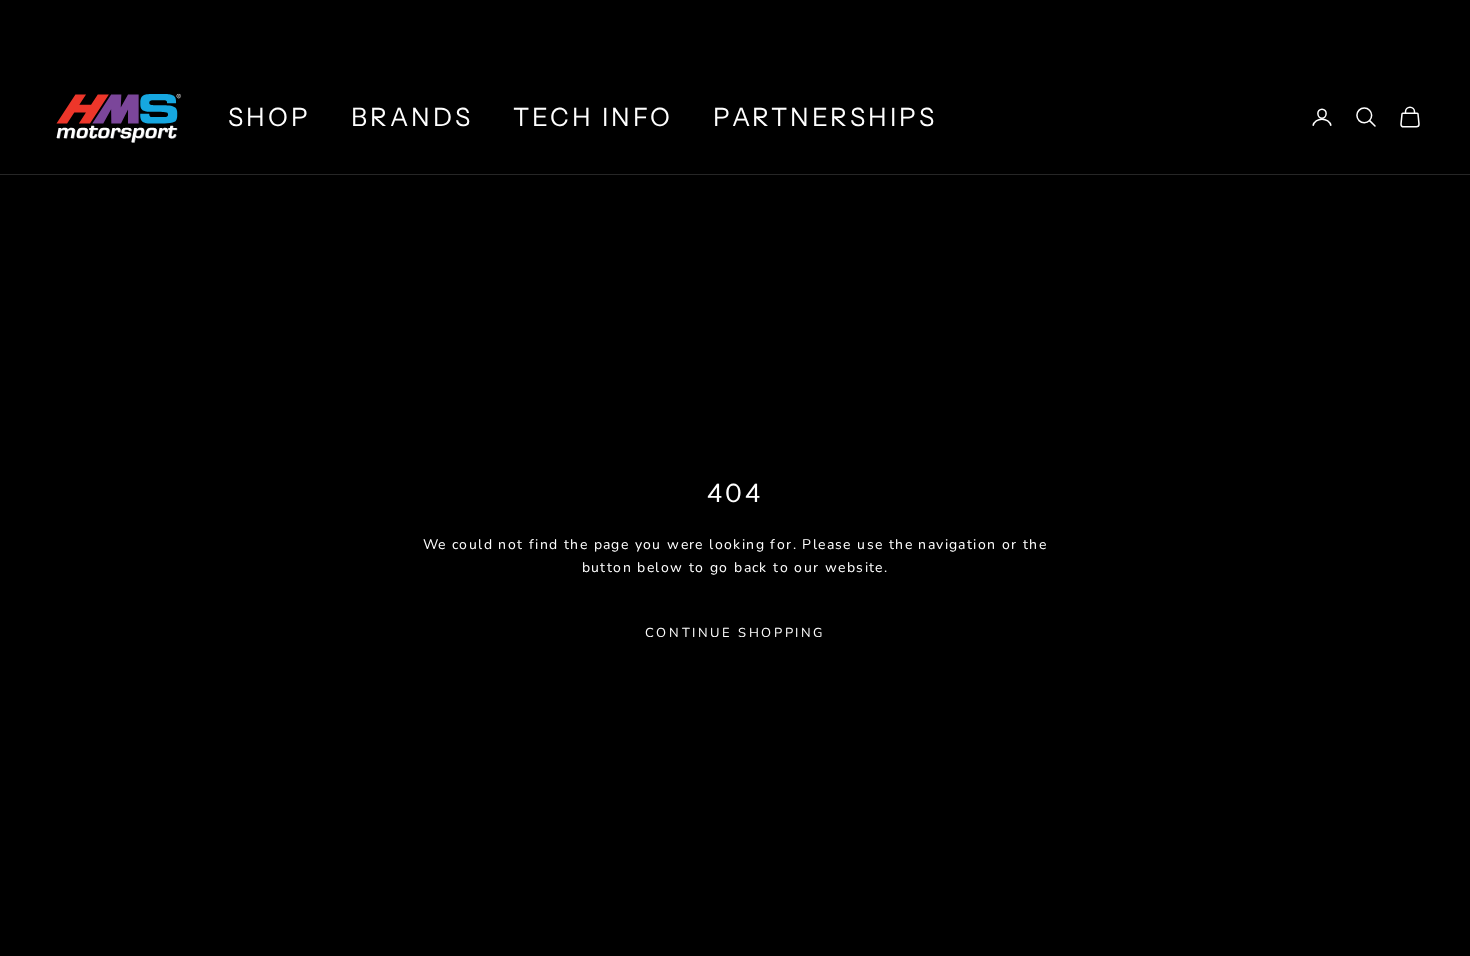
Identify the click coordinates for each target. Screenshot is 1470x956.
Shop (269, 117)
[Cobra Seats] (1192, 30)
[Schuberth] (1097, 30)
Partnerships (824, 117)
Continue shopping (735, 633)
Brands (412, 117)
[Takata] (1407, 30)
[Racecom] (1299, 30)
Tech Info (593, 117)
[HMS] (878, 30)
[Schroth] (1003, 30)
